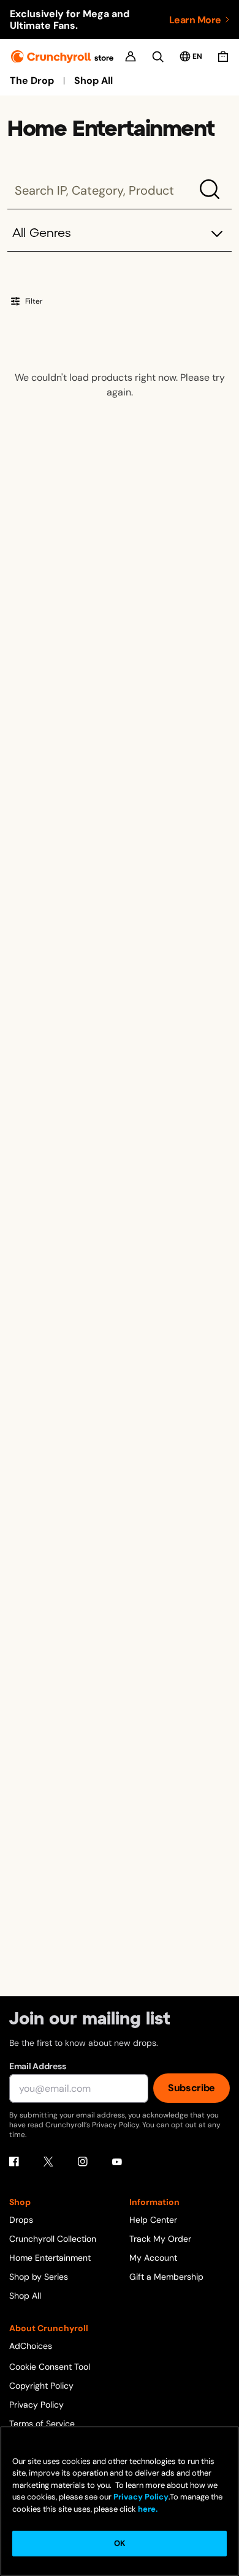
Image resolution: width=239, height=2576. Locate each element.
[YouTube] (117, 2162)
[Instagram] (83, 2162)
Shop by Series (39, 2277)
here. (147, 2509)
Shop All (93, 81)
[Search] (158, 57)
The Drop (32, 81)
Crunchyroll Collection (53, 2239)
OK (120, 2543)
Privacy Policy (36, 2405)
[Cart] (223, 56)
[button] (120, 234)
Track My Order (160, 2239)
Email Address (37, 2066)
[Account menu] (131, 56)
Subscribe (192, 2088)
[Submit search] (210, 189)
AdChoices (31, 2346)
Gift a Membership (166, 2277)
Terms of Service (42, 2424)
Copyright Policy (41, 2386)
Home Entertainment (50, 2258)
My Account (153, 2258)
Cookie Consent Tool (50, 2367)
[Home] (62, 57)
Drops (21, 2220)
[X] (48, 2162)
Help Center (153, 2220)
